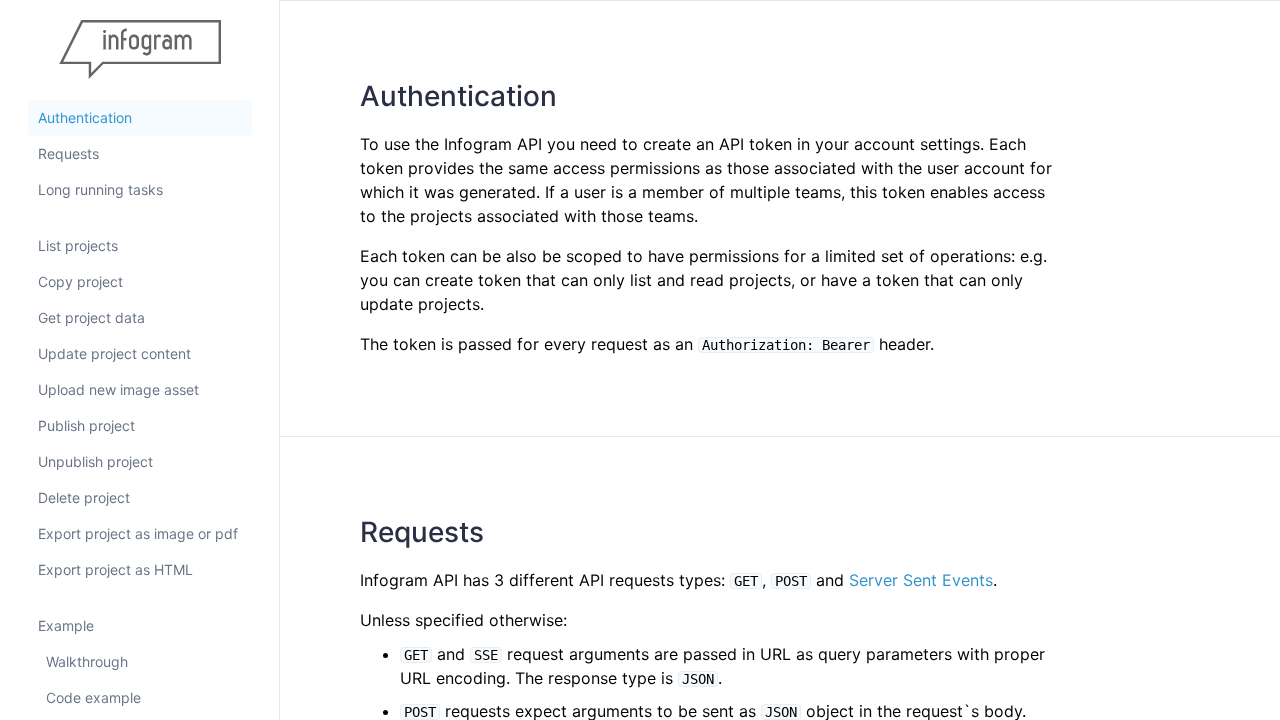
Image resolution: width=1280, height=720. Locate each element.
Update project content (114, 353)
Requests (68, 153)
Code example (93, 697)
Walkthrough (87, 661)
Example (66, 625)
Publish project (86, 425)
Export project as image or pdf (138, 533)
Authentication (85, 117)
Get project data (91, 317)
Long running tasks (100, 189)
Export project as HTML (115, 569)
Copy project (80, 281)
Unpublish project (95, 461)
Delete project (84, 497)
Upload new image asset (118, 389)
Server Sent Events (921, 580)
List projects (78, 245)
